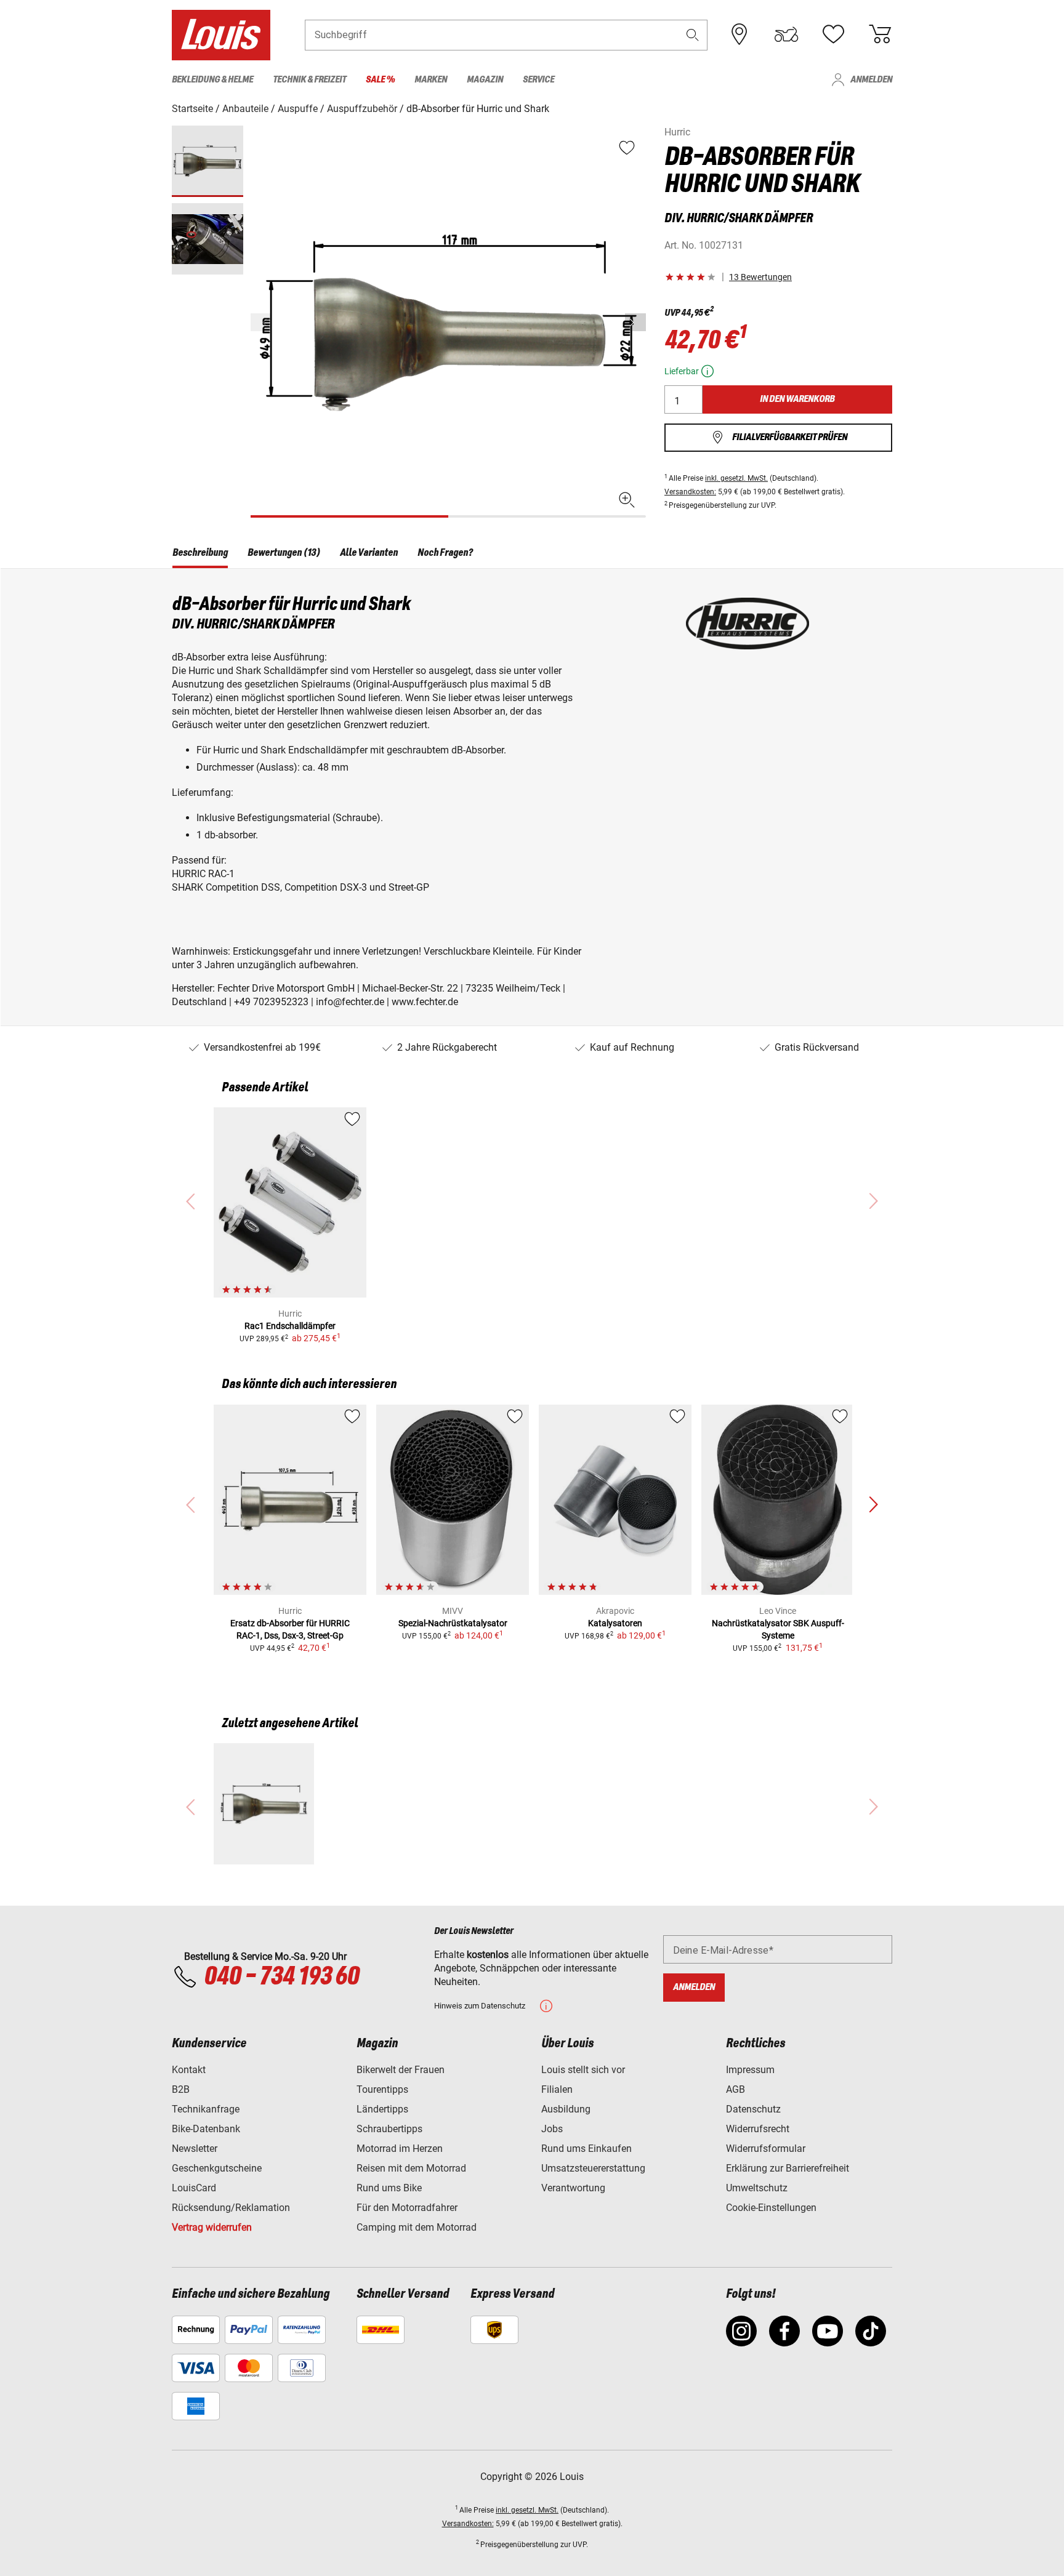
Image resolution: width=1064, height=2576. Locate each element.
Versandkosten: (690, 492)
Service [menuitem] (538, 80)
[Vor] (635, 322)
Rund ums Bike (389, 2188)
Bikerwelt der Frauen (401, 2070)
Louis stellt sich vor (583, 2070)
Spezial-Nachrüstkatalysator (453, 1623)
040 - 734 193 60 (281, 1977)
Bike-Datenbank (206, 2129)
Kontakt (189, 2070)
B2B (181, 2089)
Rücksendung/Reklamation (231, 2208)
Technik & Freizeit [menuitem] (309, 80)
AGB (736, 2089)
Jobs (552, 2129)
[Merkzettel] (833, 34)
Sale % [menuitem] (380, 80)
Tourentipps (382, 2089)
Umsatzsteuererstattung (593, 2168)
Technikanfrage (206, 2109)
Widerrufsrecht (758, 2129)
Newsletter (195, 2149)
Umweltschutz (757, 2188)
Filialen (557, 2089)
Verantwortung (573, 2188)
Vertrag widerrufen (212, 2227)
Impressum (750, 2070)
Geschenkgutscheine (217, 2168)
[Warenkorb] (880, 34)
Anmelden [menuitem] (871, 80)
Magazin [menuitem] (485, 80)
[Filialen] (740, 34)
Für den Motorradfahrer (407, 2208)
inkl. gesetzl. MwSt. (736, 478)
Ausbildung (566, 2109)
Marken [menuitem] (431, 80)
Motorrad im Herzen (400, 2149)
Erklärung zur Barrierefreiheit (788, 2168)
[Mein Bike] (786, 34)
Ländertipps (382, 2109)
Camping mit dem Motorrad (417, 2227)
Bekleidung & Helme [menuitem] (212, 80)
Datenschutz (753, 2109)
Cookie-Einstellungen (771, 2208)
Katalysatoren (615, 1623)
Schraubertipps (389, 2129)
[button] (693, 35)
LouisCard (194, 2188)
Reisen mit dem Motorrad (411, 2168)
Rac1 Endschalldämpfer (290, 1326)
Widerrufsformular (766, 2149)
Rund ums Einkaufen (586, 2149)
